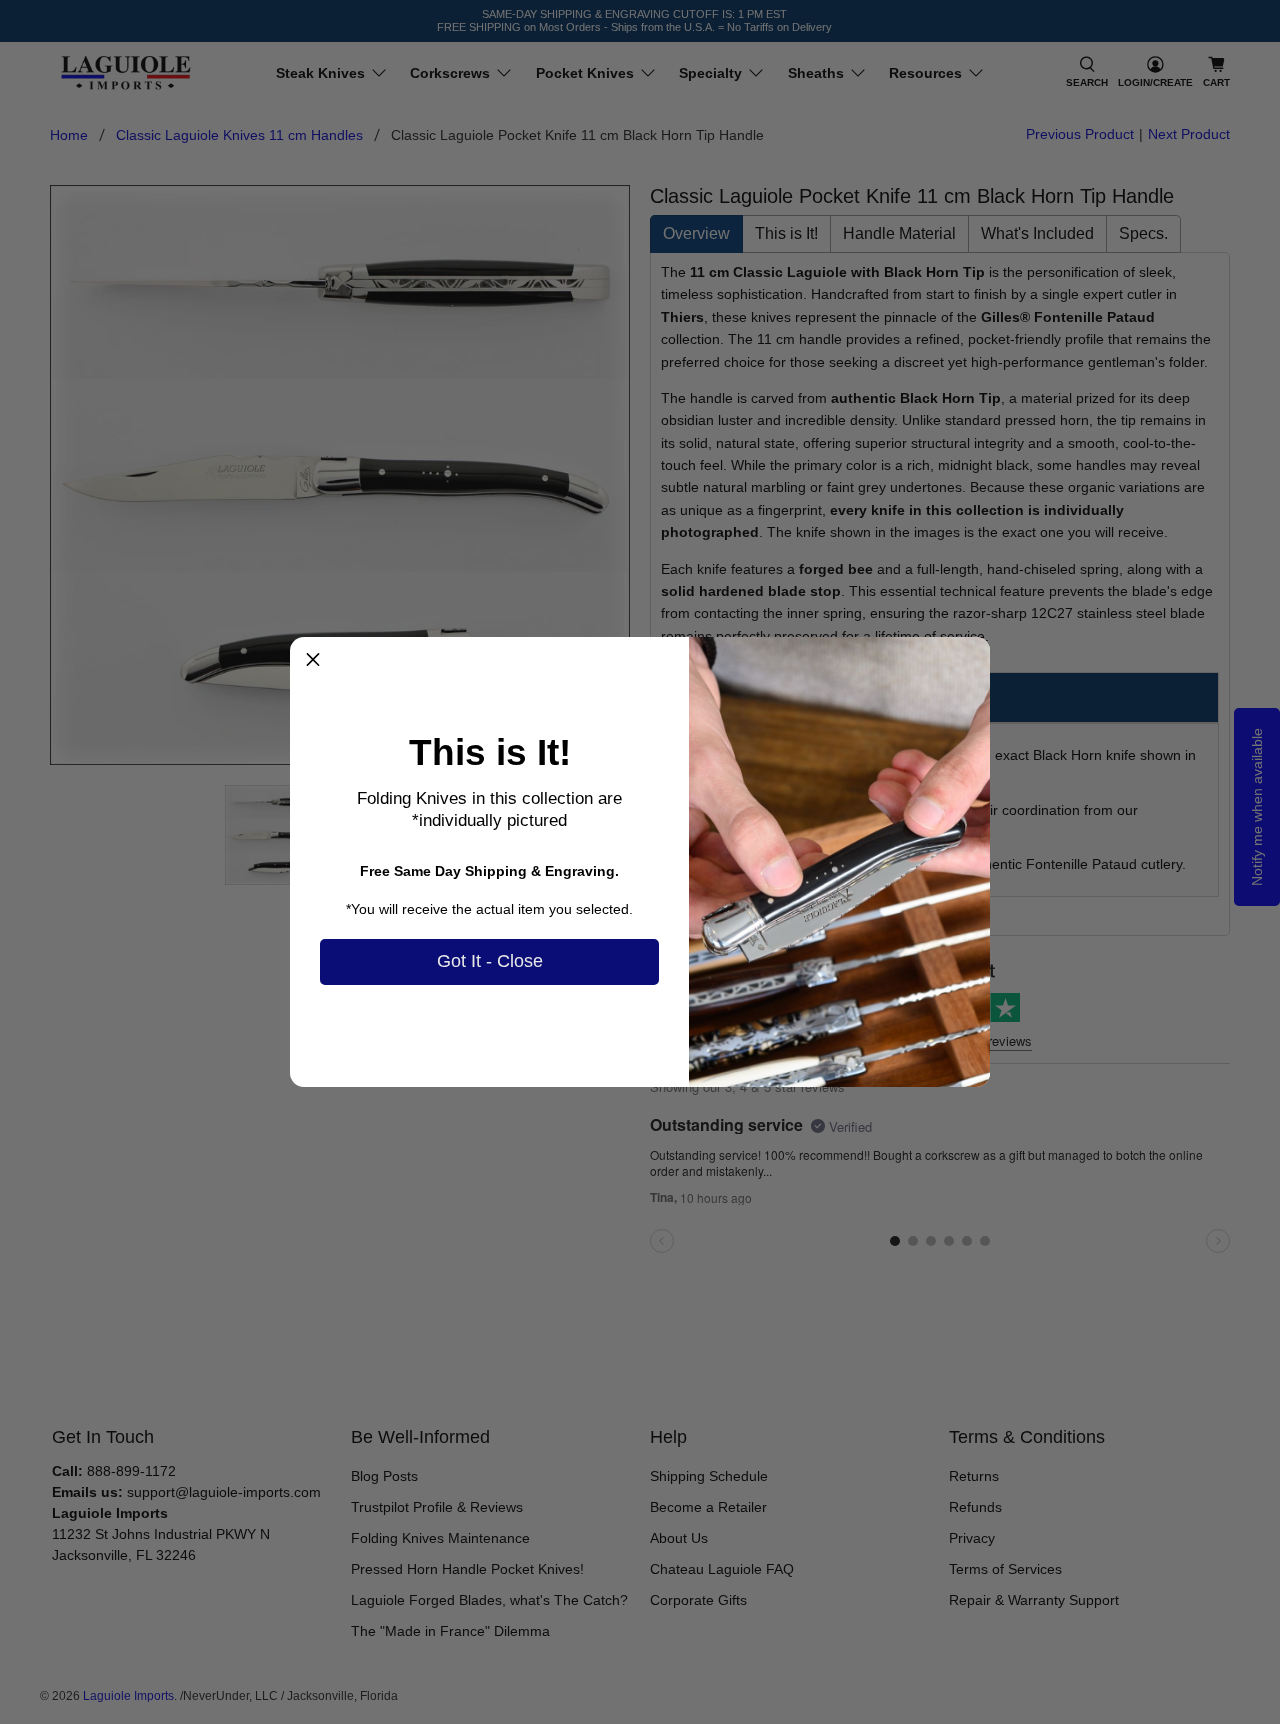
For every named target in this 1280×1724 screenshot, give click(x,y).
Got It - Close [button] (490, 961)
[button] (313, 660)
